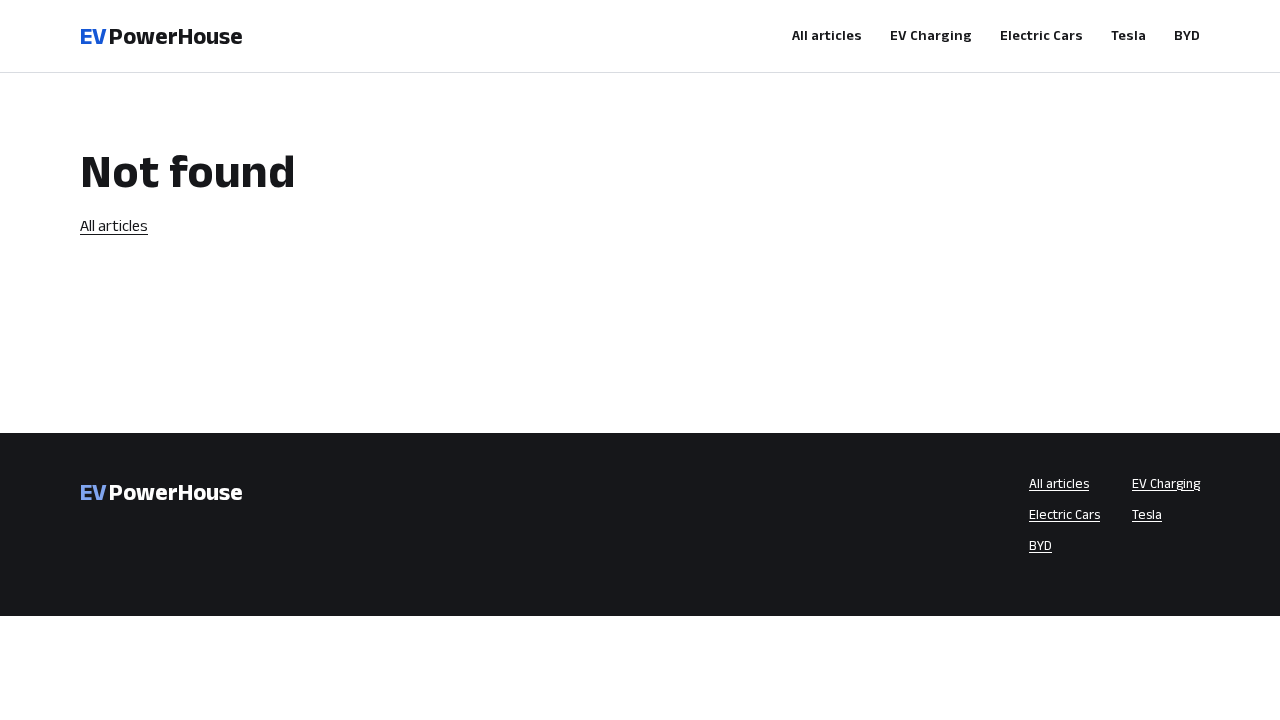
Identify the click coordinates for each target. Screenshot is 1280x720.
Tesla (1128, 35)
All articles (827, 35)
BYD (1187, 35)
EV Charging (931, 35)
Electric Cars (1041, 35)
